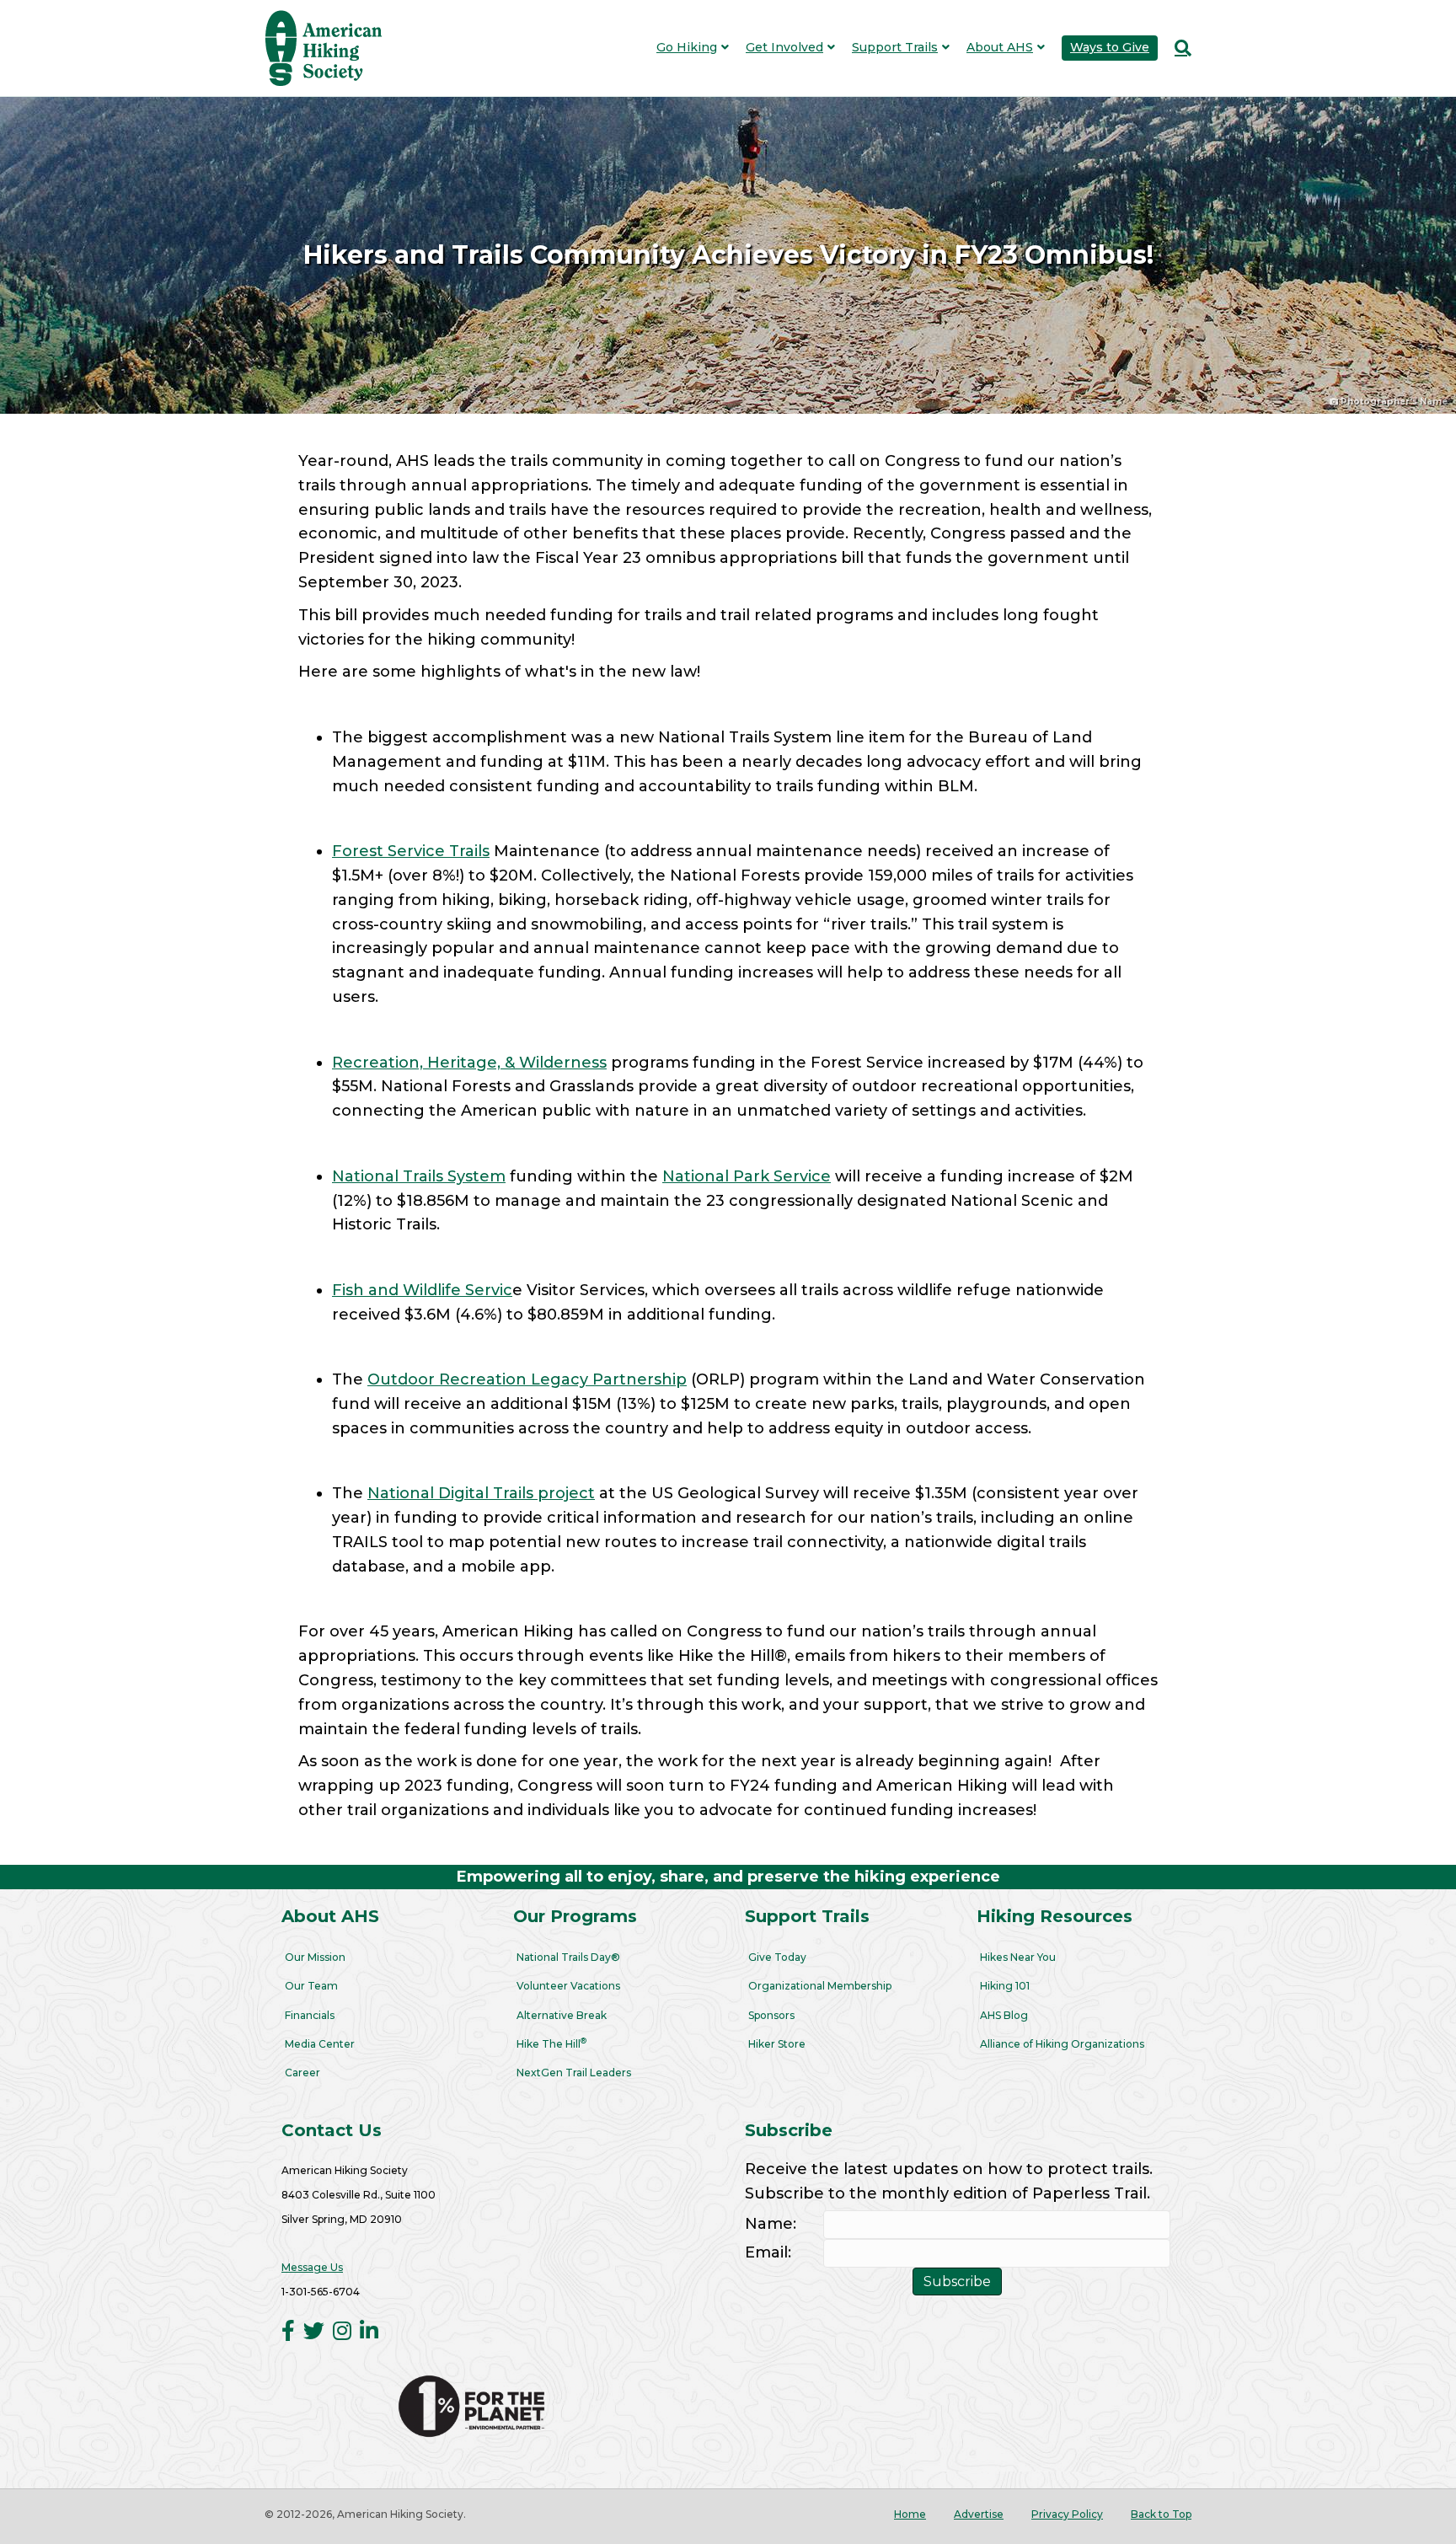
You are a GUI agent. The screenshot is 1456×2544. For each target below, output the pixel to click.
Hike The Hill (551, 2043)
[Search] (1179, 48)
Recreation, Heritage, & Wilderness (469, 1063)
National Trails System (419, 1176)
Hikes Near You (1018, 1957)
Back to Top (1161, 2514)
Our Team (311, 1986)
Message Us (312, 2267)
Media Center (320, 2044)
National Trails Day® (568, 1957)
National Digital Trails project (481, 1493)
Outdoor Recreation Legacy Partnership (527, 1379)
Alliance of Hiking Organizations (1062, 2044)
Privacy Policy (1067, 2514)
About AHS (1000, 47)
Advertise (979, 2514)
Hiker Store (777, 2044)
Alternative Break (562, 2015)
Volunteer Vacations (568, 1986)
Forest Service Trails (411, 851)
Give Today (777, 1957)
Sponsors (771, 2015)
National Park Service (747, 1176)
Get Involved (784, 47)
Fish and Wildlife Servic (422, 1290)
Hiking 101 (1005, 1986)
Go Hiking (687, 47)
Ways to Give (1110, 47)
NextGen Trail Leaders (574, 2073)
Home (910, 2514)
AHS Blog (1004, 2015)
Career (302, 2073)
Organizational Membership (820, 1986)
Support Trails (895, 47)
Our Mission (315, 1957)
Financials (310, 2015)
